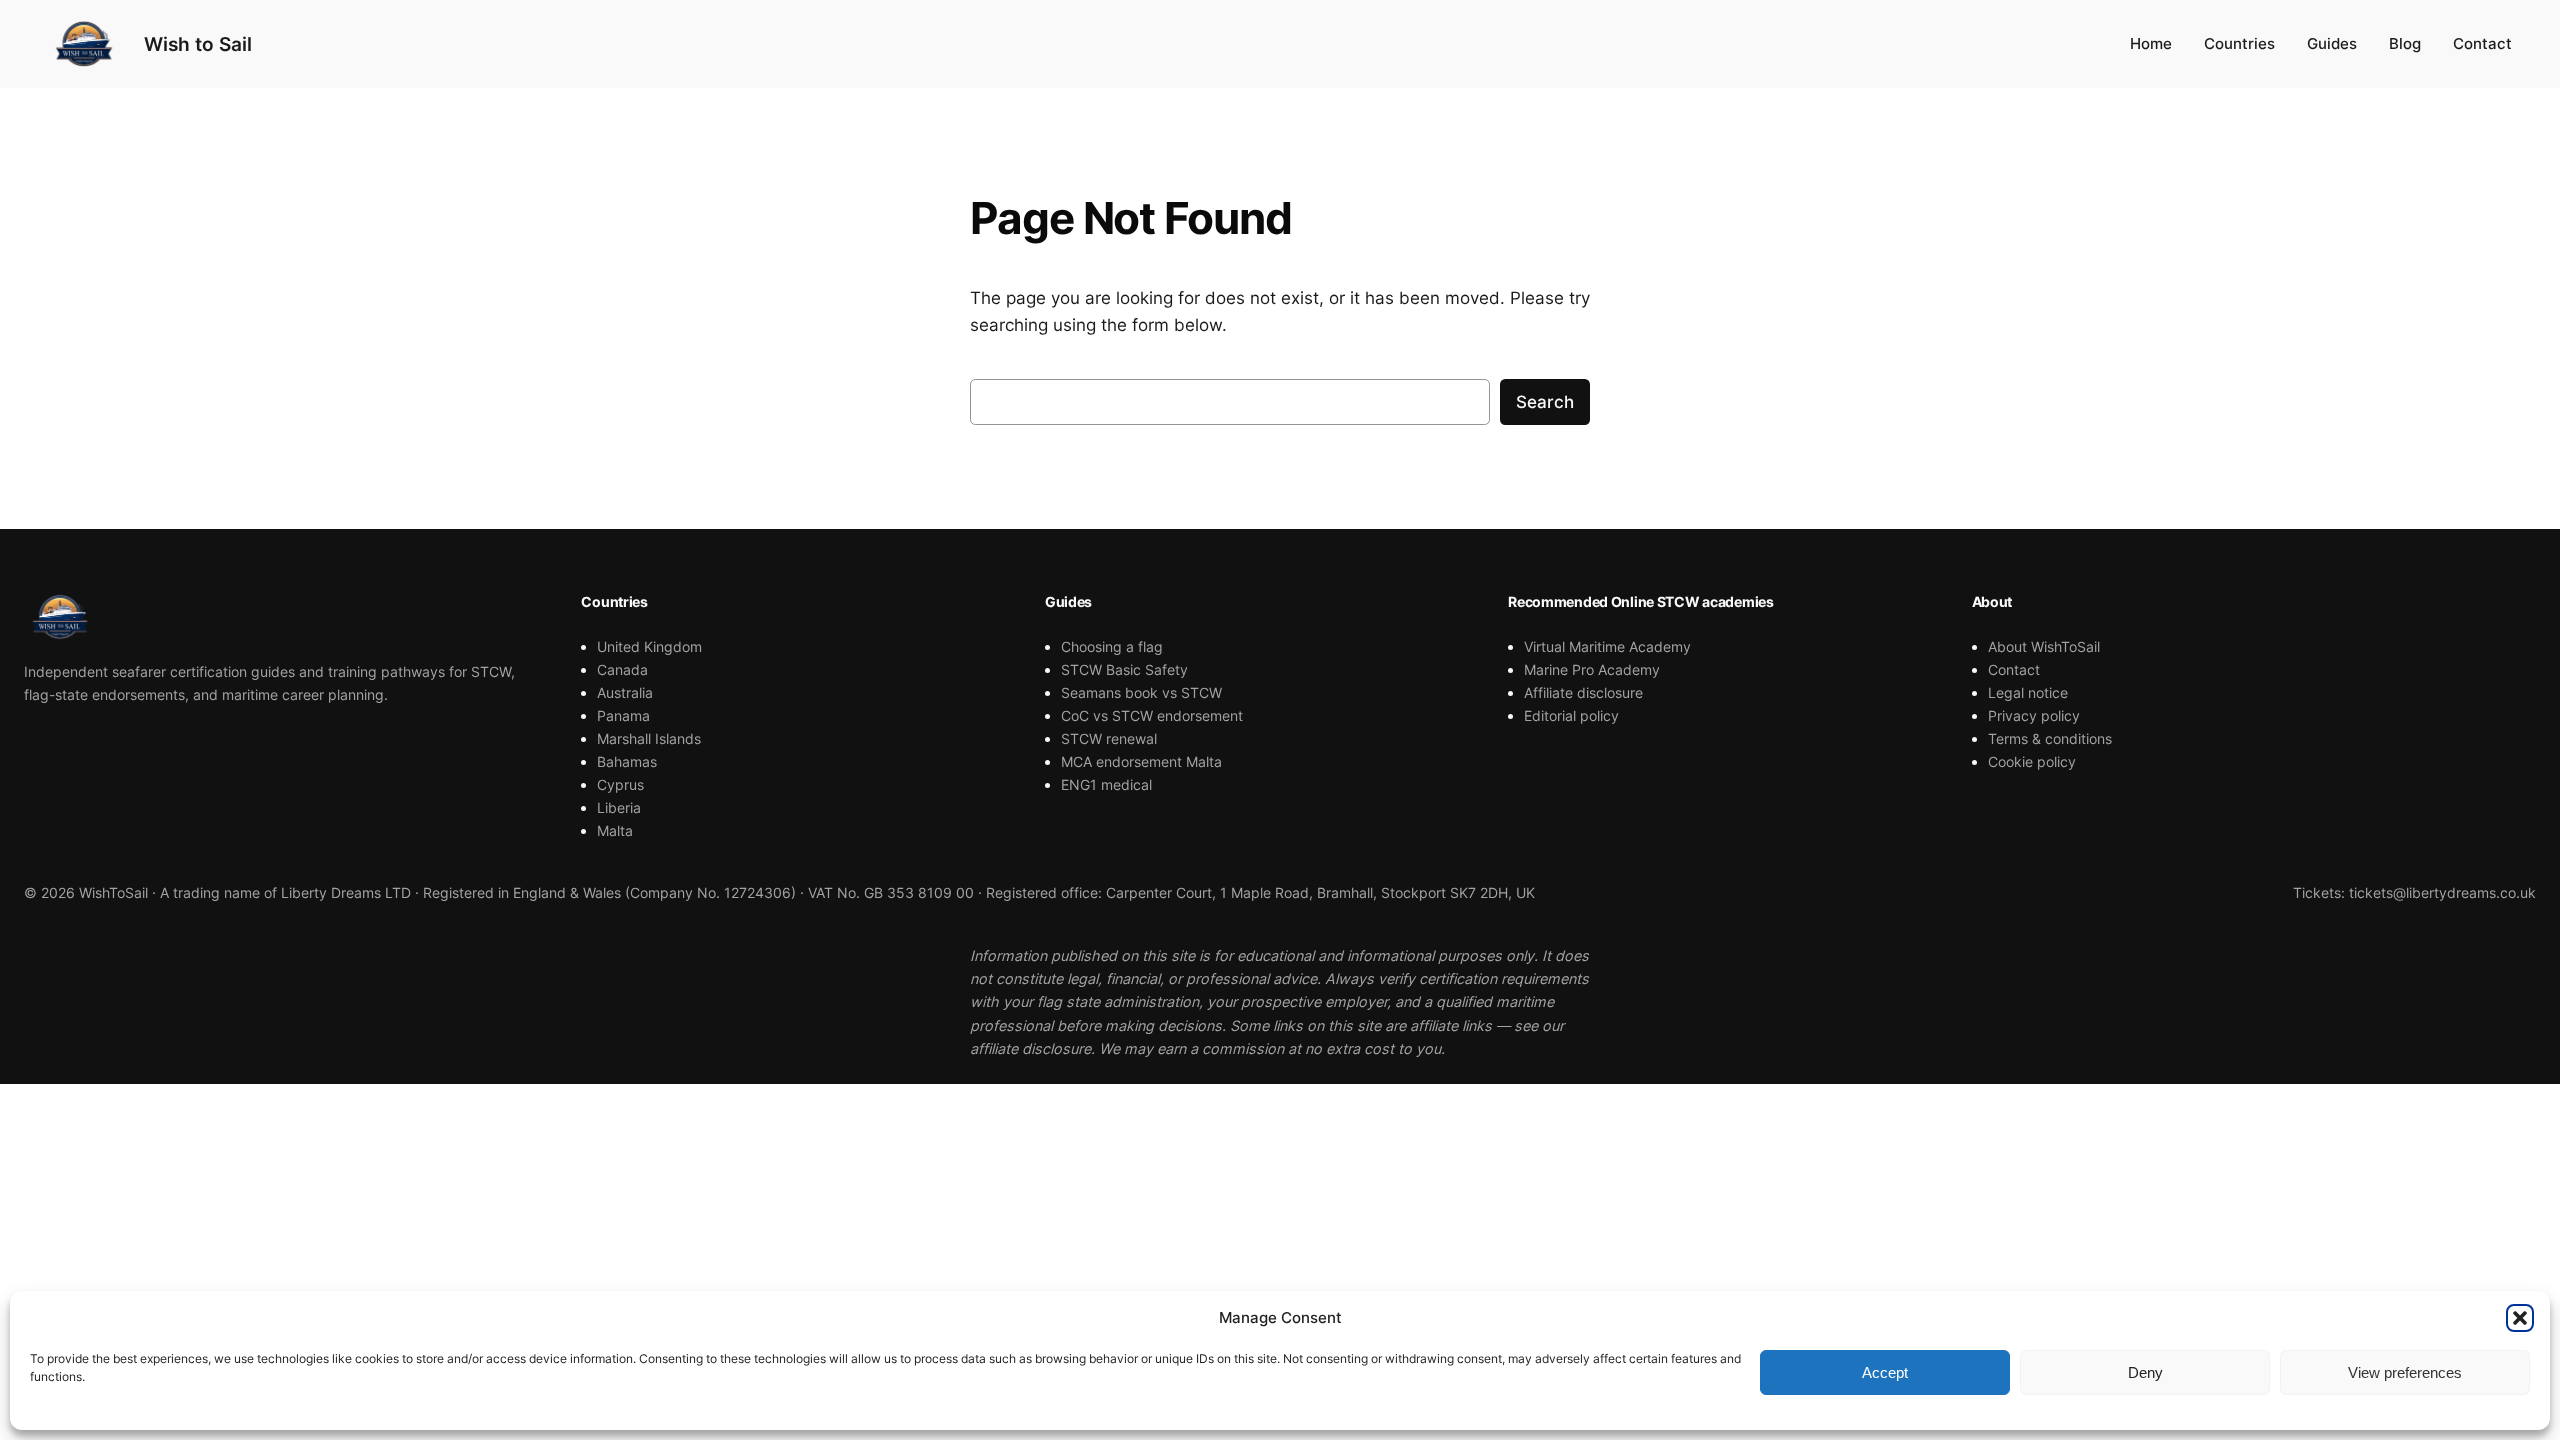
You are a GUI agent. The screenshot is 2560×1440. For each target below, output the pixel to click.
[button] (2520, 1318)
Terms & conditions (2050, 738)
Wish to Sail (198, 44)
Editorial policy (1571, 715)
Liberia (619, 807)
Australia (625, 692)
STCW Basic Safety (1124, 669)
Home (2151, 43)
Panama (623, 715)
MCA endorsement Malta (1141, 761)
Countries (2239, 43)
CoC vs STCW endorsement (1152, 715)
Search (1545, 402)
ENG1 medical (1106, 784)
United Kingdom (649, 646)
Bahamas (627, 761)
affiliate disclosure (1030, 1048)
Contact (2482, 43)
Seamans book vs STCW (1141, 692)
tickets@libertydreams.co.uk (2442, 892)
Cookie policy (2032, 761)
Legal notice (2028, 692)
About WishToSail (2044, 646)
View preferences (2405, 1372)
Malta (615, 830)
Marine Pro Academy (1592, 669)
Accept (1885, 1372)
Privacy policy (2034, 715)
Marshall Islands (649, 738)
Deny (2145, 1372)
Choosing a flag (1112, 646)
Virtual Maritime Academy (1607, 646)
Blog (2405, 43)
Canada (622, 669)
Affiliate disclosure (1583, 692)
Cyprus (620, 784)
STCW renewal (1109, 738)
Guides (2332, 43)
